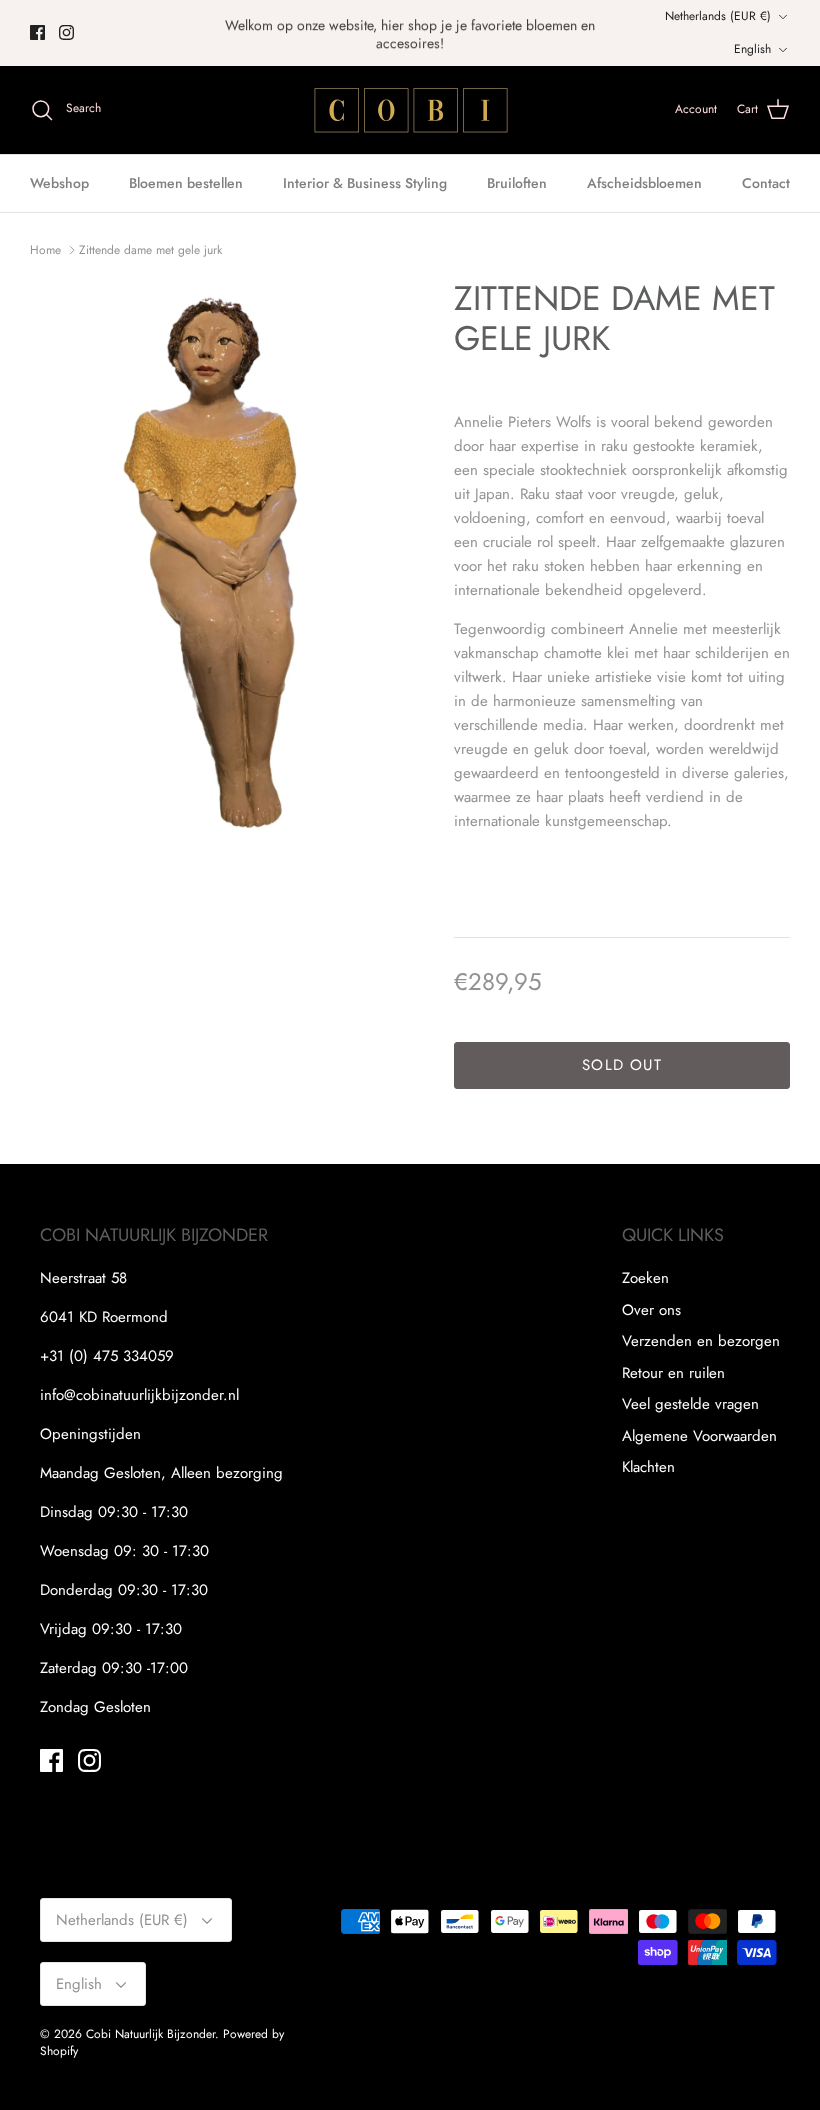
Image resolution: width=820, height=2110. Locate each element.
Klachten (648, 1467)
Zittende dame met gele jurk (150, 250)
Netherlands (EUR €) (718, 16)
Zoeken (645, 1278)
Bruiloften (517, 183)
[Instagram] (66, 32)
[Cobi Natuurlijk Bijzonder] (410, 110)
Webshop (59, 183)
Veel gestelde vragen (690, 1404)
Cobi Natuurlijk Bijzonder (150, 2034)
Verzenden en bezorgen (701, 1341)
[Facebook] (37, 32)
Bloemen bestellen (186, 183)
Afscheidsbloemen (644, 183)
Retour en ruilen (673, 1373)
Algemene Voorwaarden (699, 1436)
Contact (766, 183)
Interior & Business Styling (365, 183)
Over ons (651, 1310)
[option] (220, 563)
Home (45, 250)
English (752, 49)
